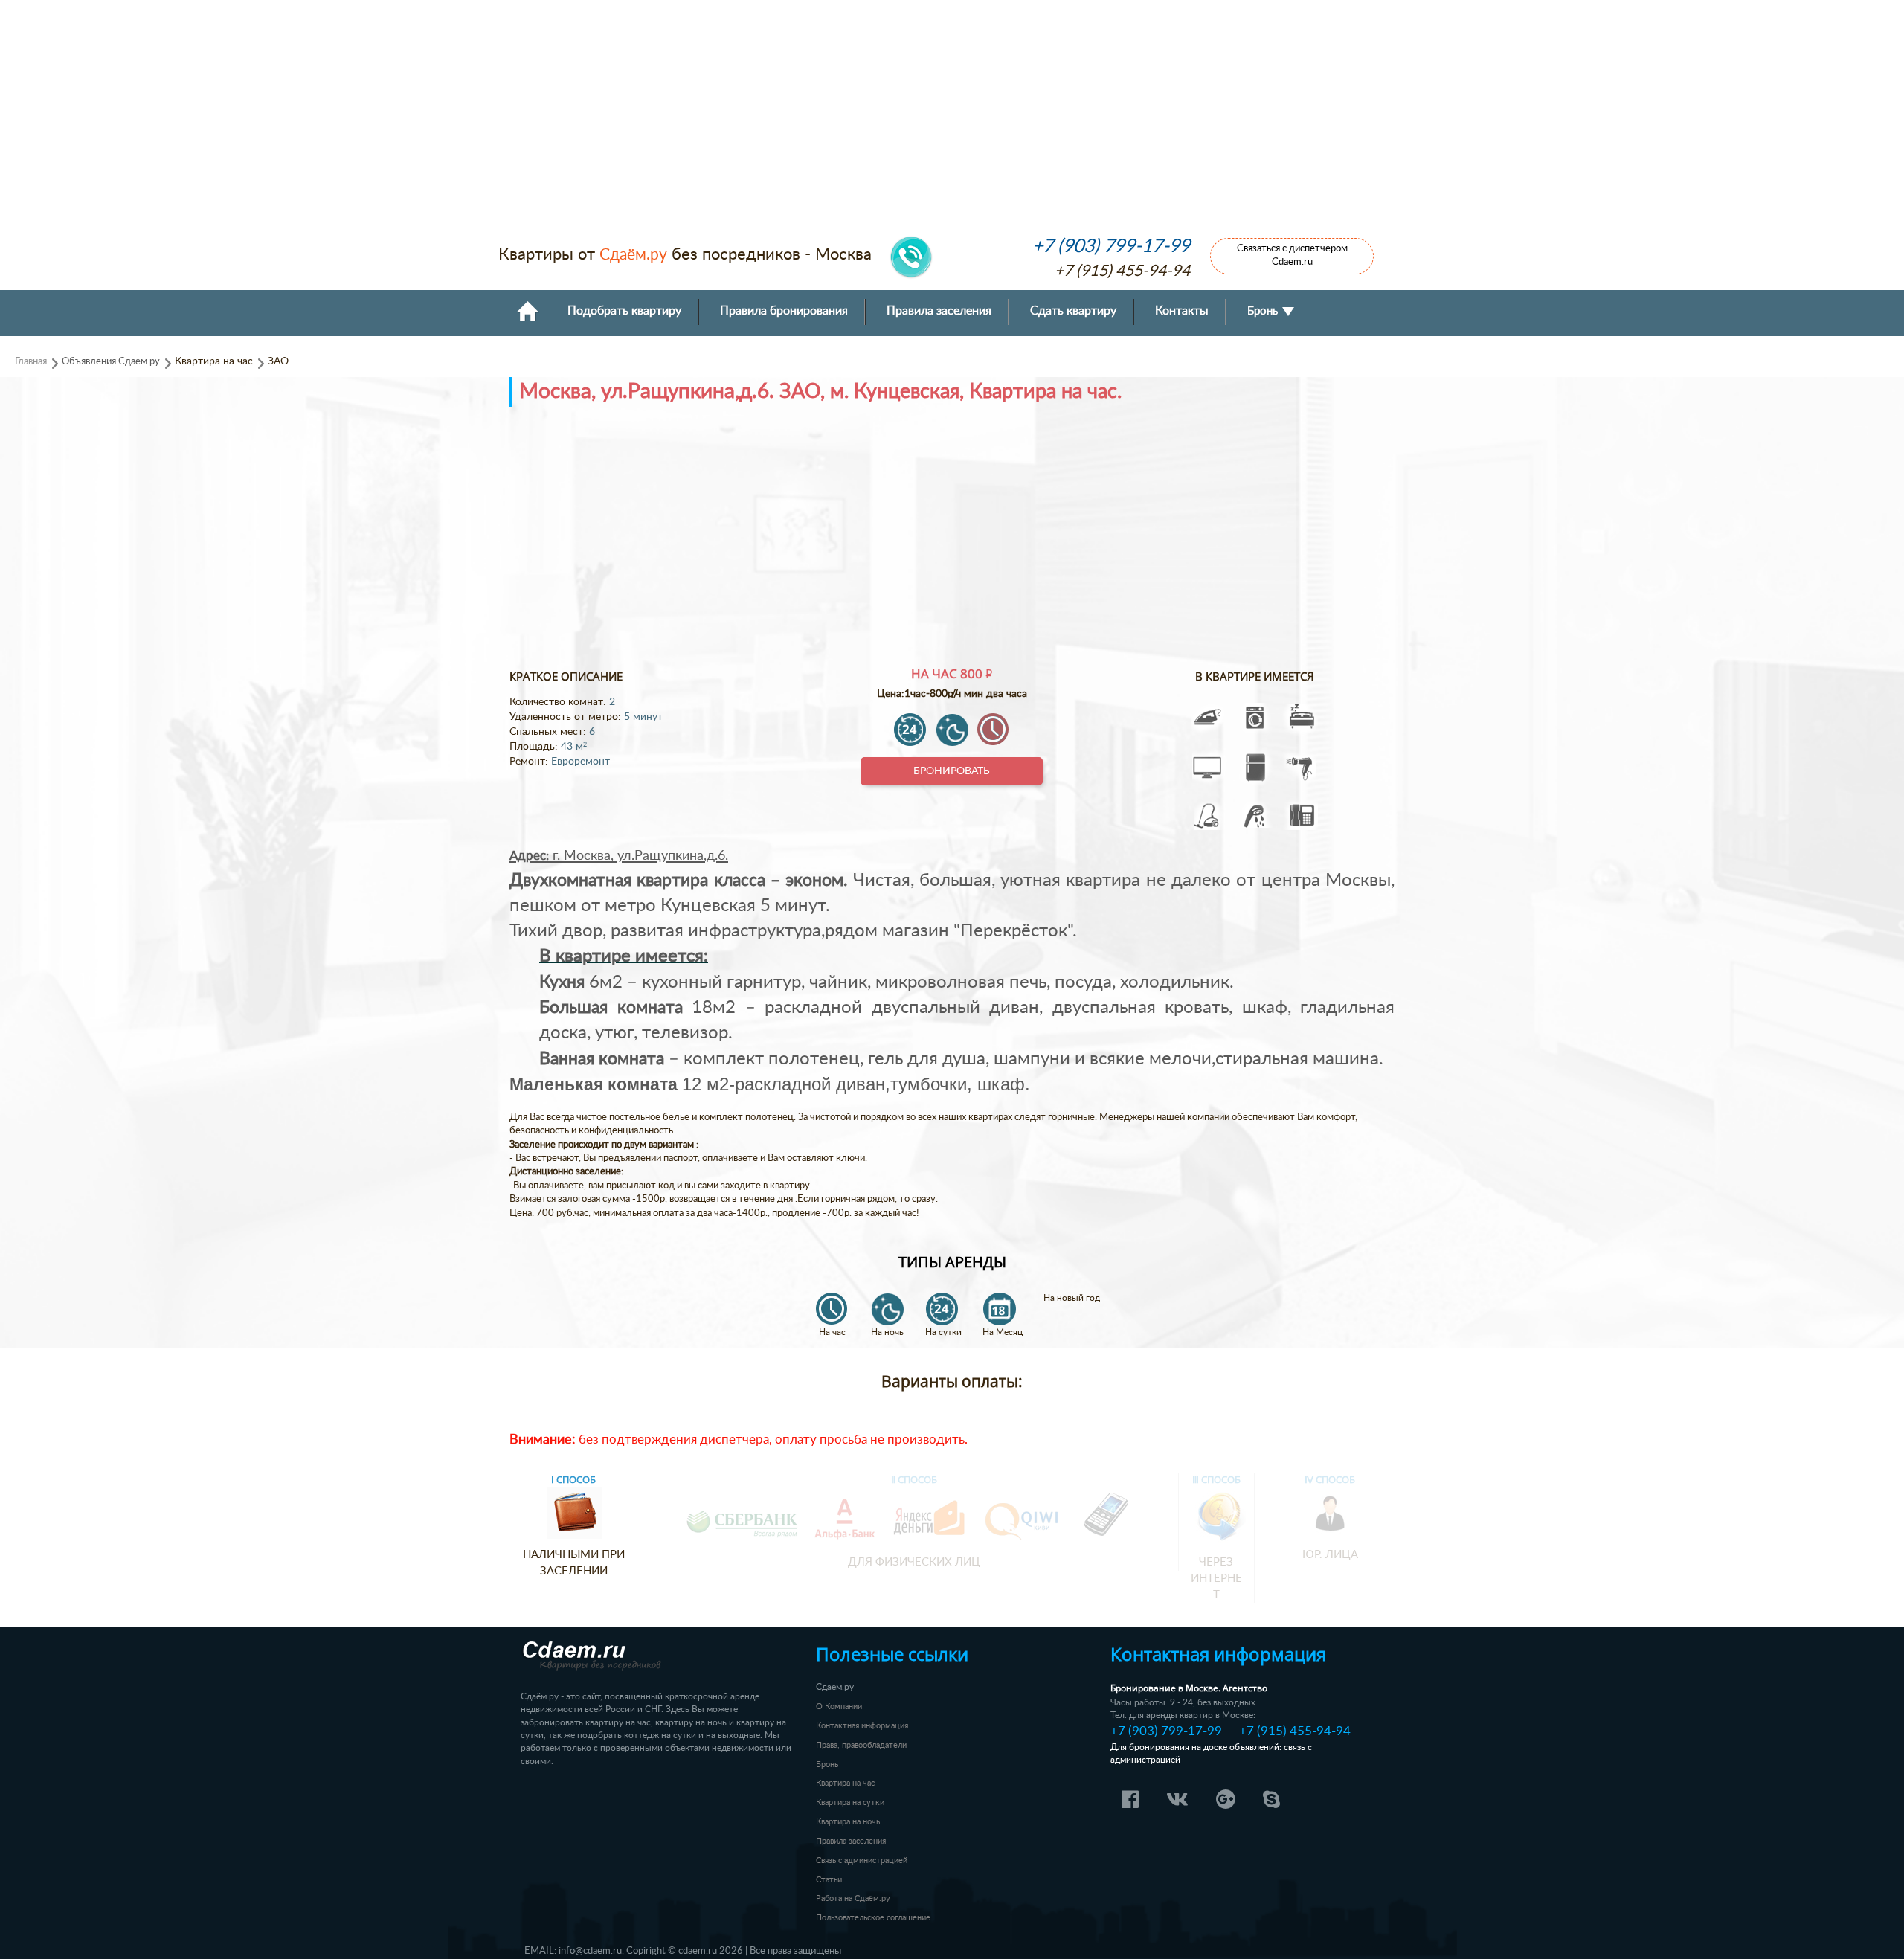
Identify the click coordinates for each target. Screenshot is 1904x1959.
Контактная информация (862, 1726)
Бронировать (952, 771)
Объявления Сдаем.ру (111, 361)
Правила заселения (939, 311)
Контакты (1182, 311)
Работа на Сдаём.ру (853, 1898)
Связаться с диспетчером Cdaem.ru (1292, 255)
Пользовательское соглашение (873, 1918)
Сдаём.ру (633, 255)
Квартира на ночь (848, 1822)
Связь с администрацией (862, 1860)
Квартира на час (845, 1783)
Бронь (1264, 311)
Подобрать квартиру (624, 311)
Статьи (829, 1880)
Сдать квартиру (1073, 311)
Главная (31, 361)
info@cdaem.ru (590, 1951)
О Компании (839, 1707)
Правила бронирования (784, 311)
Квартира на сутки (850, 1802)
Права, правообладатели (861, 1745)
